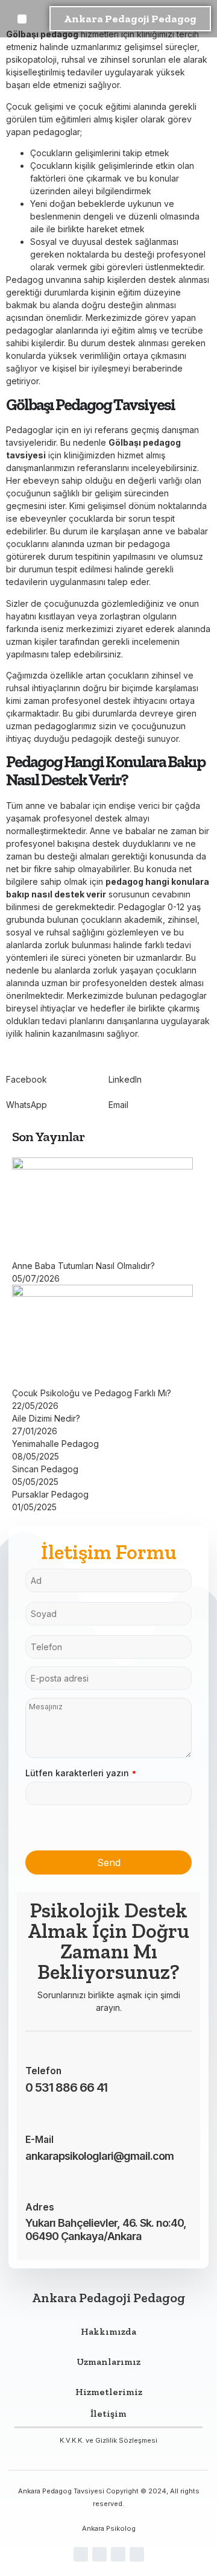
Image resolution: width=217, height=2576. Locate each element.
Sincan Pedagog (45, 1469)
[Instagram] (99, 2554)
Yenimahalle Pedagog (55, 1444)
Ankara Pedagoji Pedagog (130, 19)
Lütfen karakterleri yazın (81, 1773)
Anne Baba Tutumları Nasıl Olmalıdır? (83, 1266)
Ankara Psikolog (109, 2528)
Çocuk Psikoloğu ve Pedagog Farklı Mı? (92, 1393)
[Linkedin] (137, 2554)
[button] (22, 19)
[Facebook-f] (81, 2554)
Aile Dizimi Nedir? (46, 1418)
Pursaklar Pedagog (50, 1494)
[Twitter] (118, 2554)
